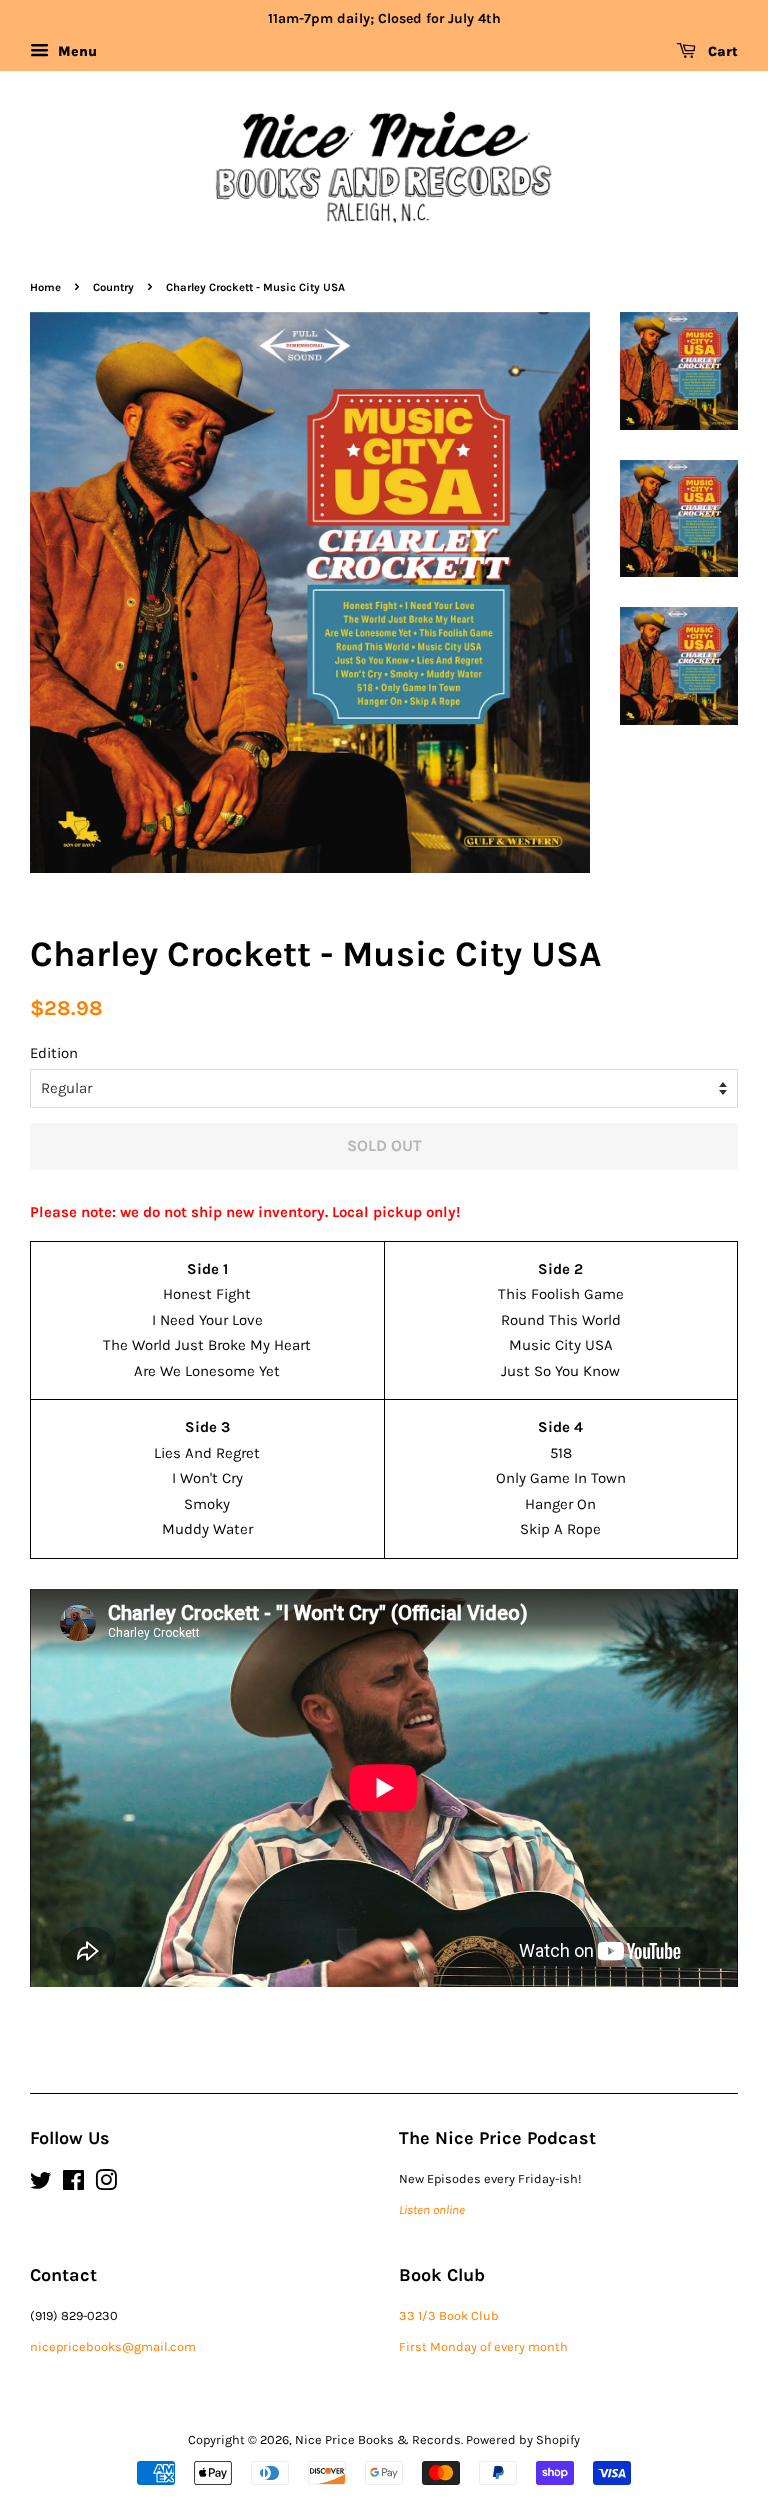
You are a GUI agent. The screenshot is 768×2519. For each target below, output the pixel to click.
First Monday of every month (483, 2346)
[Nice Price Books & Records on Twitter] (41, 2184)
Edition (54, 1053)
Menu (75, 51)
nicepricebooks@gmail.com (113, 2346)
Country (113, 287)
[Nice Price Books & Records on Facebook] (73, 2184)
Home (45, 287)
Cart (721, 51)
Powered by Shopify (523, 2439)
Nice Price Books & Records (378, 2439)
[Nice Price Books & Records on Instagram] (106, 2184)
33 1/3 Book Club (449, 2315)
